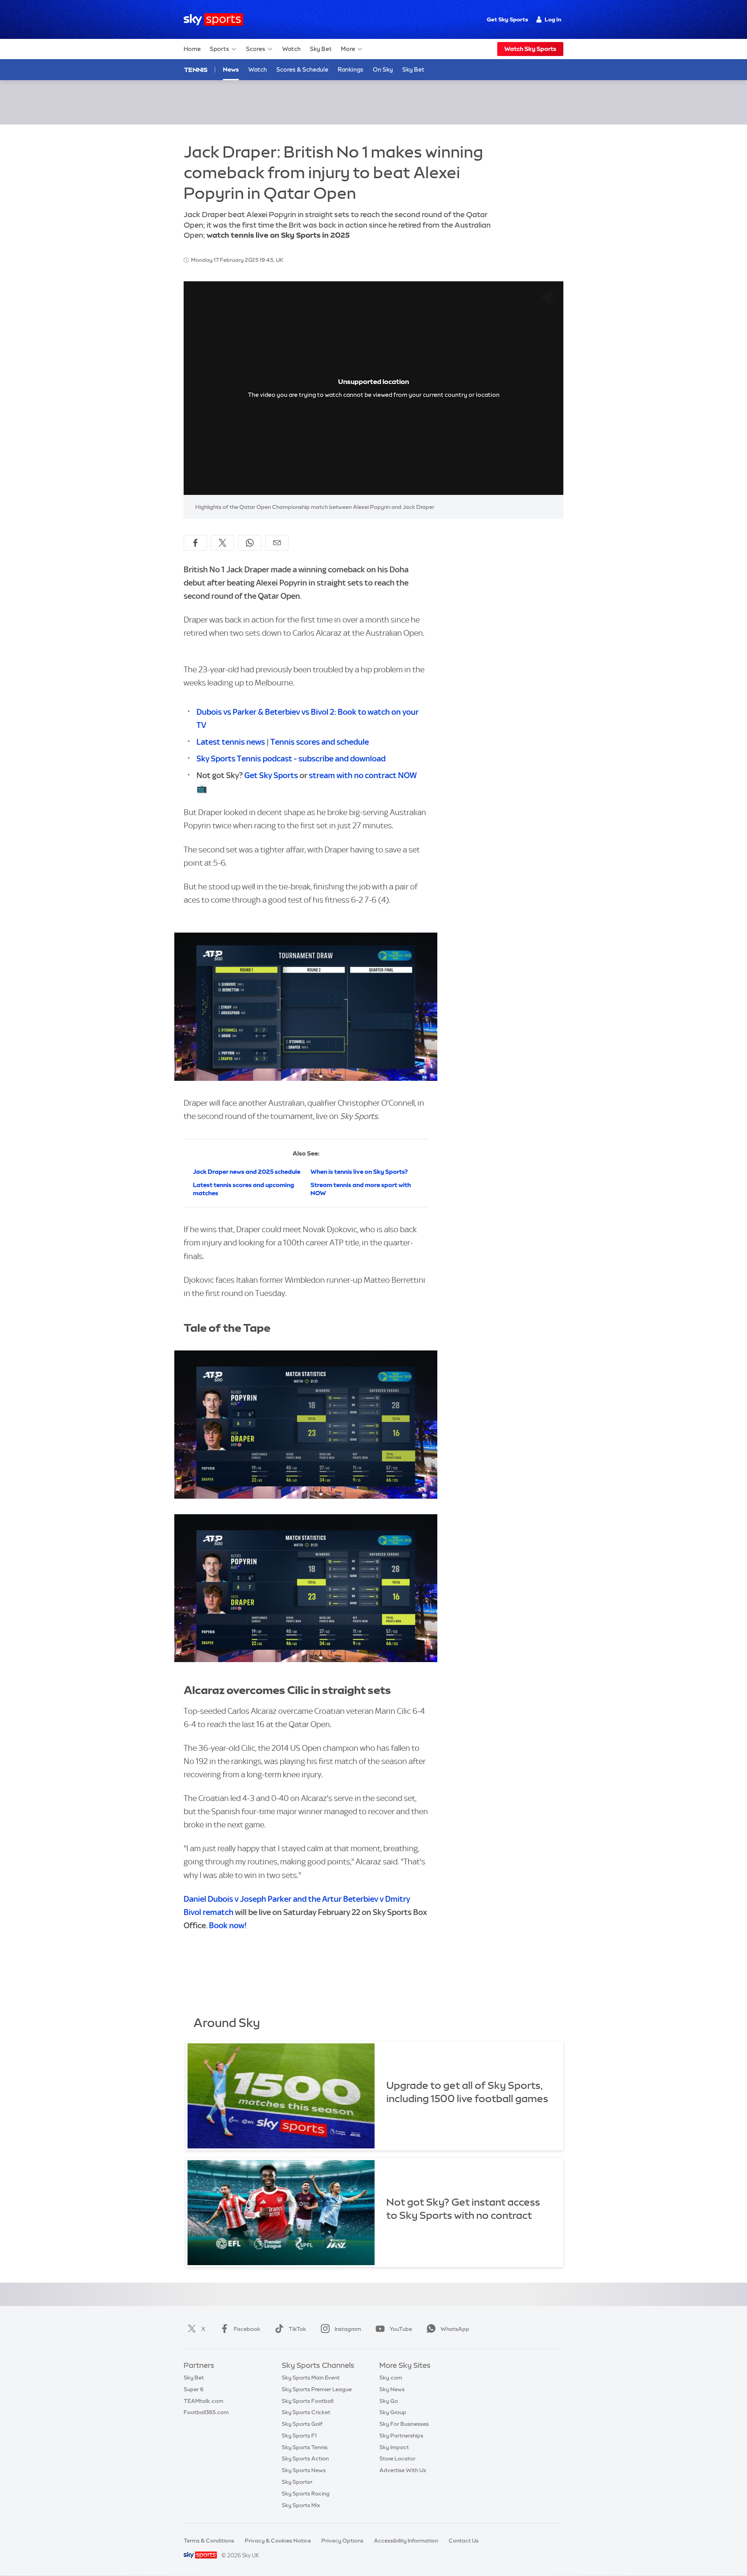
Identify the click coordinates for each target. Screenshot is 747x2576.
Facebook (247, 2329)
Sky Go (389, 2401)
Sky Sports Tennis (305, 2447)
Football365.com (206, 2412)
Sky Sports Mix (301, 2505)
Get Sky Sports (507, 19)
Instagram (348, 2329)
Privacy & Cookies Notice (278, 2541)
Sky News (392, 2389)
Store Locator (397, 2459)
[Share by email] (277, 543)
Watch (291, 49)
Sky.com (391, 2378)
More (348, 49)
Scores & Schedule (302, 69)
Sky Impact (394, 2447)
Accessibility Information (406, 2541)
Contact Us (464, 2541)
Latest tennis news (231, 742)
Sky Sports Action (305, 2459)
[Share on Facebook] (195, 543)
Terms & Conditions (209, 2541)
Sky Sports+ (297, 2482)
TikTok (297, 2329)
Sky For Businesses (404, 2424)
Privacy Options (342, 2541)
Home (192, 49)
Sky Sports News (304, 2470)
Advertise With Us (403, 2470)
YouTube (401, 2329)
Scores (256, 49)
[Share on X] (223, 543)
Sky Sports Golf (302, 2424)
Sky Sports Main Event (311, 2378)
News (231, 69)
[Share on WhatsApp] (250, 543)
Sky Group (393, 2412)
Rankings (351, 69)
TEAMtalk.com (203, 2401)
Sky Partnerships (401, 2436)
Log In (553, 19)
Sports (219, 49)
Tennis (196, 70)
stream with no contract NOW (363, 775)
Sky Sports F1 (299, 2436)
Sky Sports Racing (306, 2494)
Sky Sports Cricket (306, 2412)
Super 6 (194, 2389)
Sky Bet (321, 49)
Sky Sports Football (308, 2401)
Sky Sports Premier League (317, 2389)
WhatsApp (455, 2329)
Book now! (228, 1925)
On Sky (383, 69)
